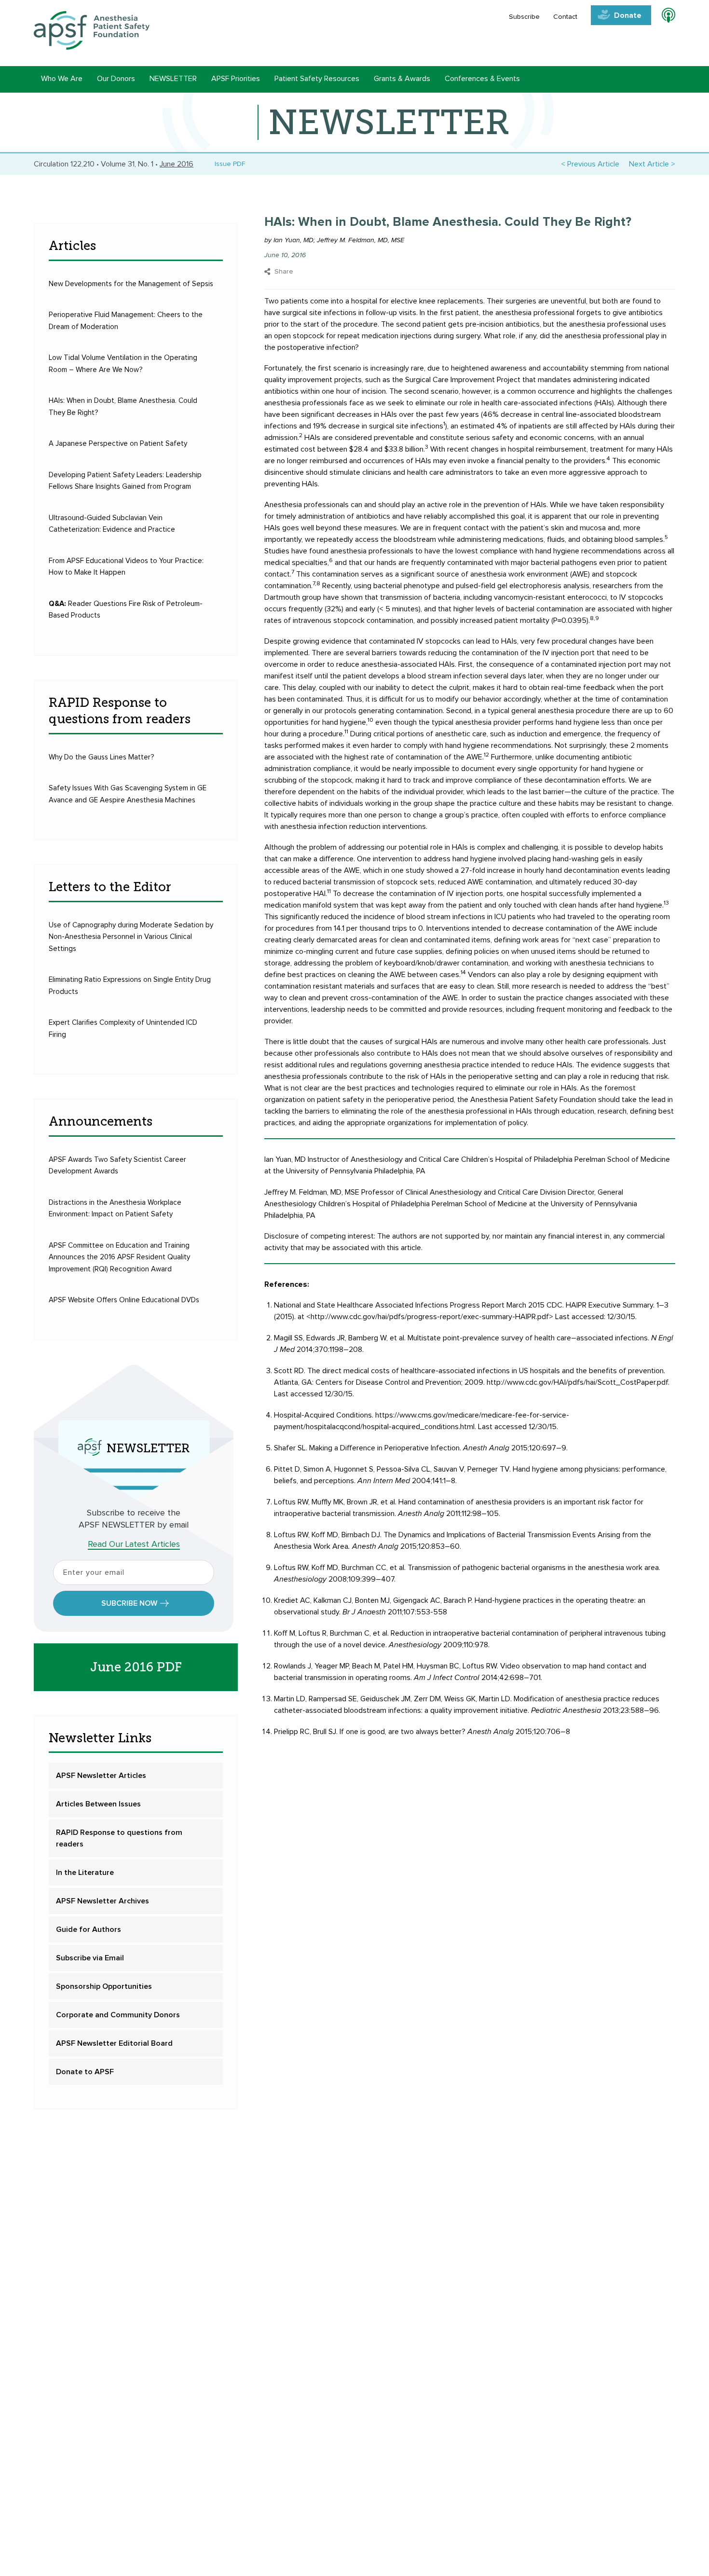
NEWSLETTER (173, 79)
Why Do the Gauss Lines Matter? (102, 757)
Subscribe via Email (90, 1958)
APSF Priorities (236, 79)
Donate (628, 15)
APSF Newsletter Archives (102, 1901)
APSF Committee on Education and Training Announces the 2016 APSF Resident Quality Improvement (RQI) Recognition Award (119, 1257)
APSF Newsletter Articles (101, 1776)
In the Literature (85, 1873)
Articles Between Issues (98, 1804)
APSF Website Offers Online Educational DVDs (124, 1300)
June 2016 (177, 164)
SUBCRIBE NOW (129, 1603)
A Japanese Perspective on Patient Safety (118, 444)
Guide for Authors (89, 1929)
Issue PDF (228, 164)
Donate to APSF (85, 2072)
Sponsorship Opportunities (104, 1986)
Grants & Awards (402, 79)
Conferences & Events (482, 79)
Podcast (664, 17)
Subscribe (524, 17)
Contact (565, 17)
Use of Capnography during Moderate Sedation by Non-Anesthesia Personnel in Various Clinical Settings (131, 937)
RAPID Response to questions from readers (119, 1838)
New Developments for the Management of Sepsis (131, 284)
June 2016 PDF (136, 1667)
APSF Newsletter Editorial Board (114, 2043)
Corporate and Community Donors (118, 2015)
